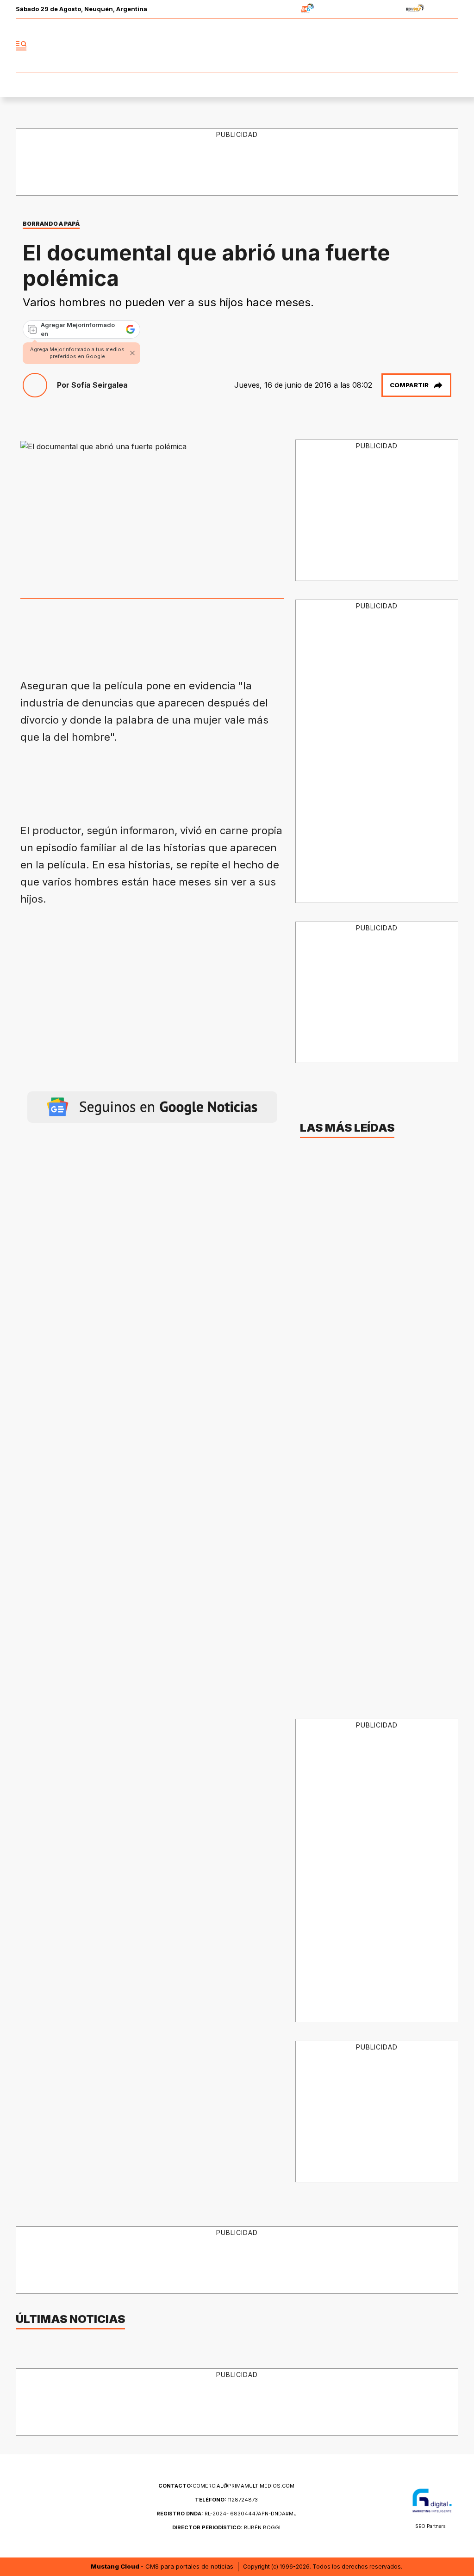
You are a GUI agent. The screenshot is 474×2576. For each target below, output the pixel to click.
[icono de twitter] (410, 46)
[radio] (278, 9)
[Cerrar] (132, 353)
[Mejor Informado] (237, 46)
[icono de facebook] (390, 46)
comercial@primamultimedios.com (226, 2486)
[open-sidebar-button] (21, 46)
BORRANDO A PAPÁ (51, 224)
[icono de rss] (451, 46)
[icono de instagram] (430, 46)
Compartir (409, 385)
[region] (189, 780)
